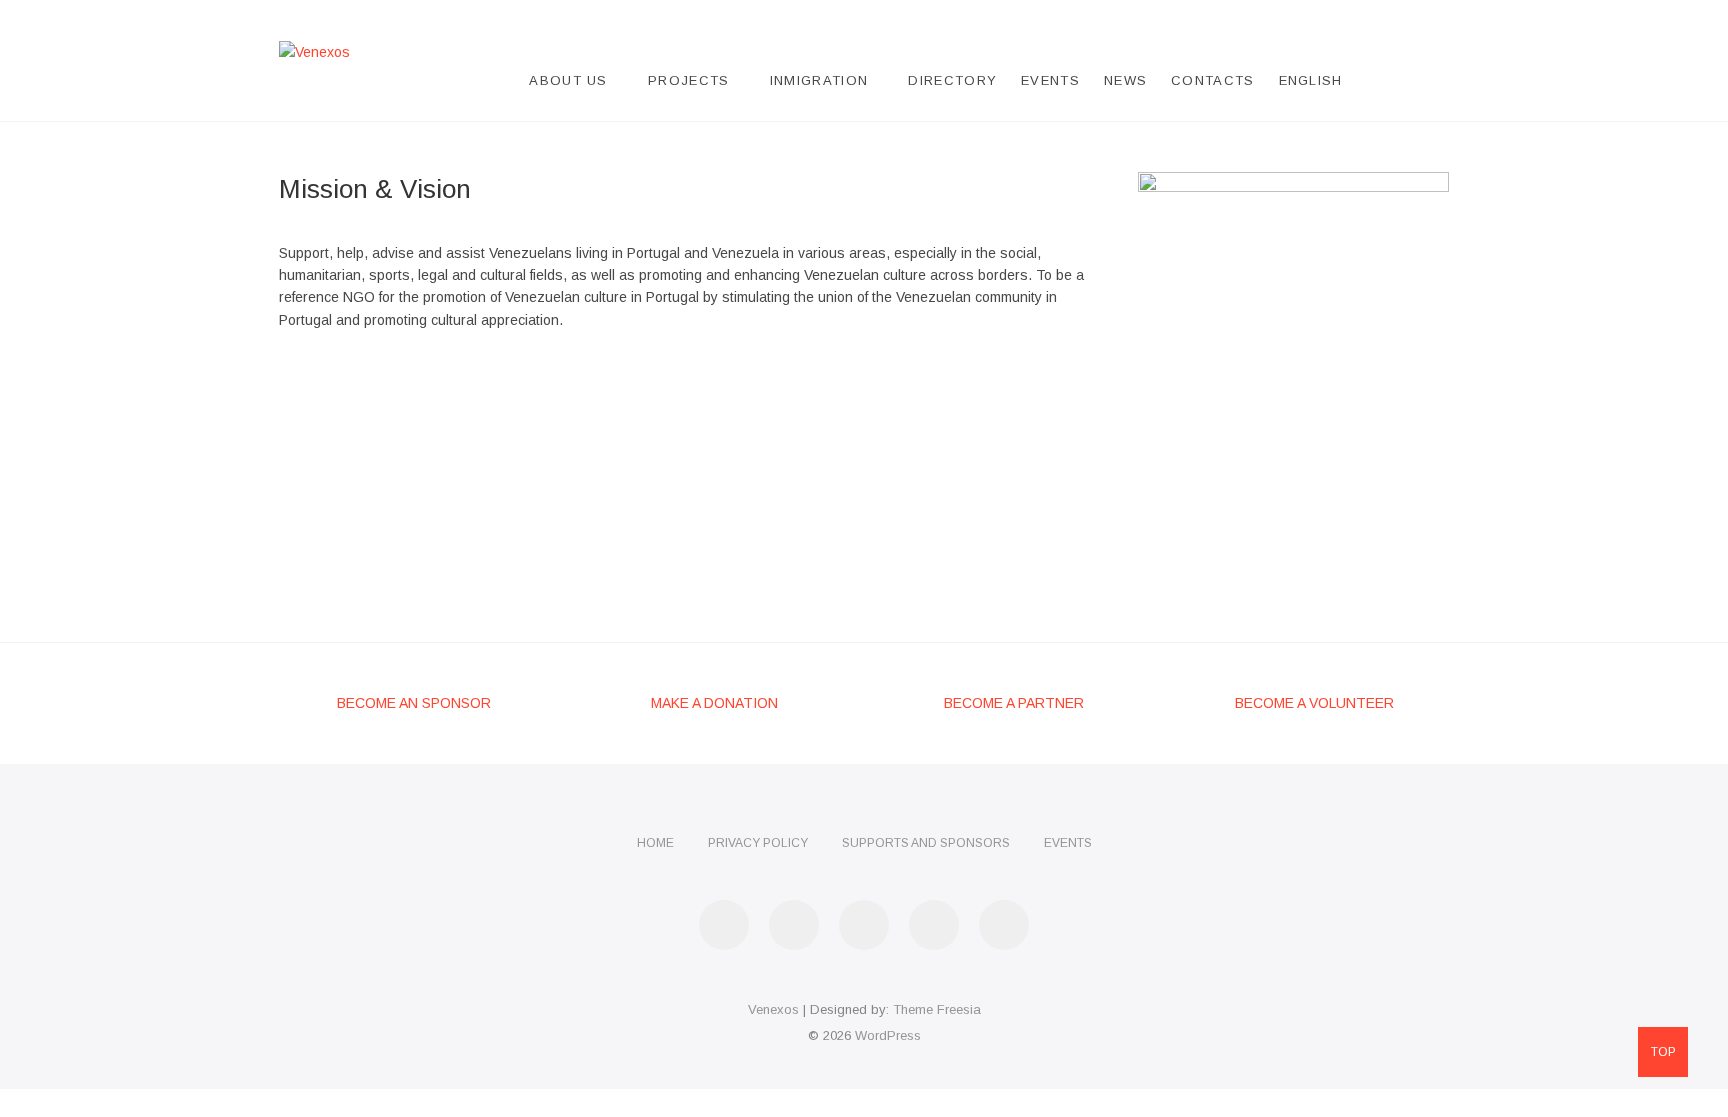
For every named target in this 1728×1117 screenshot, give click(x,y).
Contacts (1212, 80)
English (1311, 80)
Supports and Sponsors (926, 843)
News (1125, 80)
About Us (568, 80)
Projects (688, 80)
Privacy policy (758, 843)
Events (1050, 80)
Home (655, 843)
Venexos (773, 1009)
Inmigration (819, 80)
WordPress (888, 1035)
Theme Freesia (937, 1009)
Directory (952, 80)
